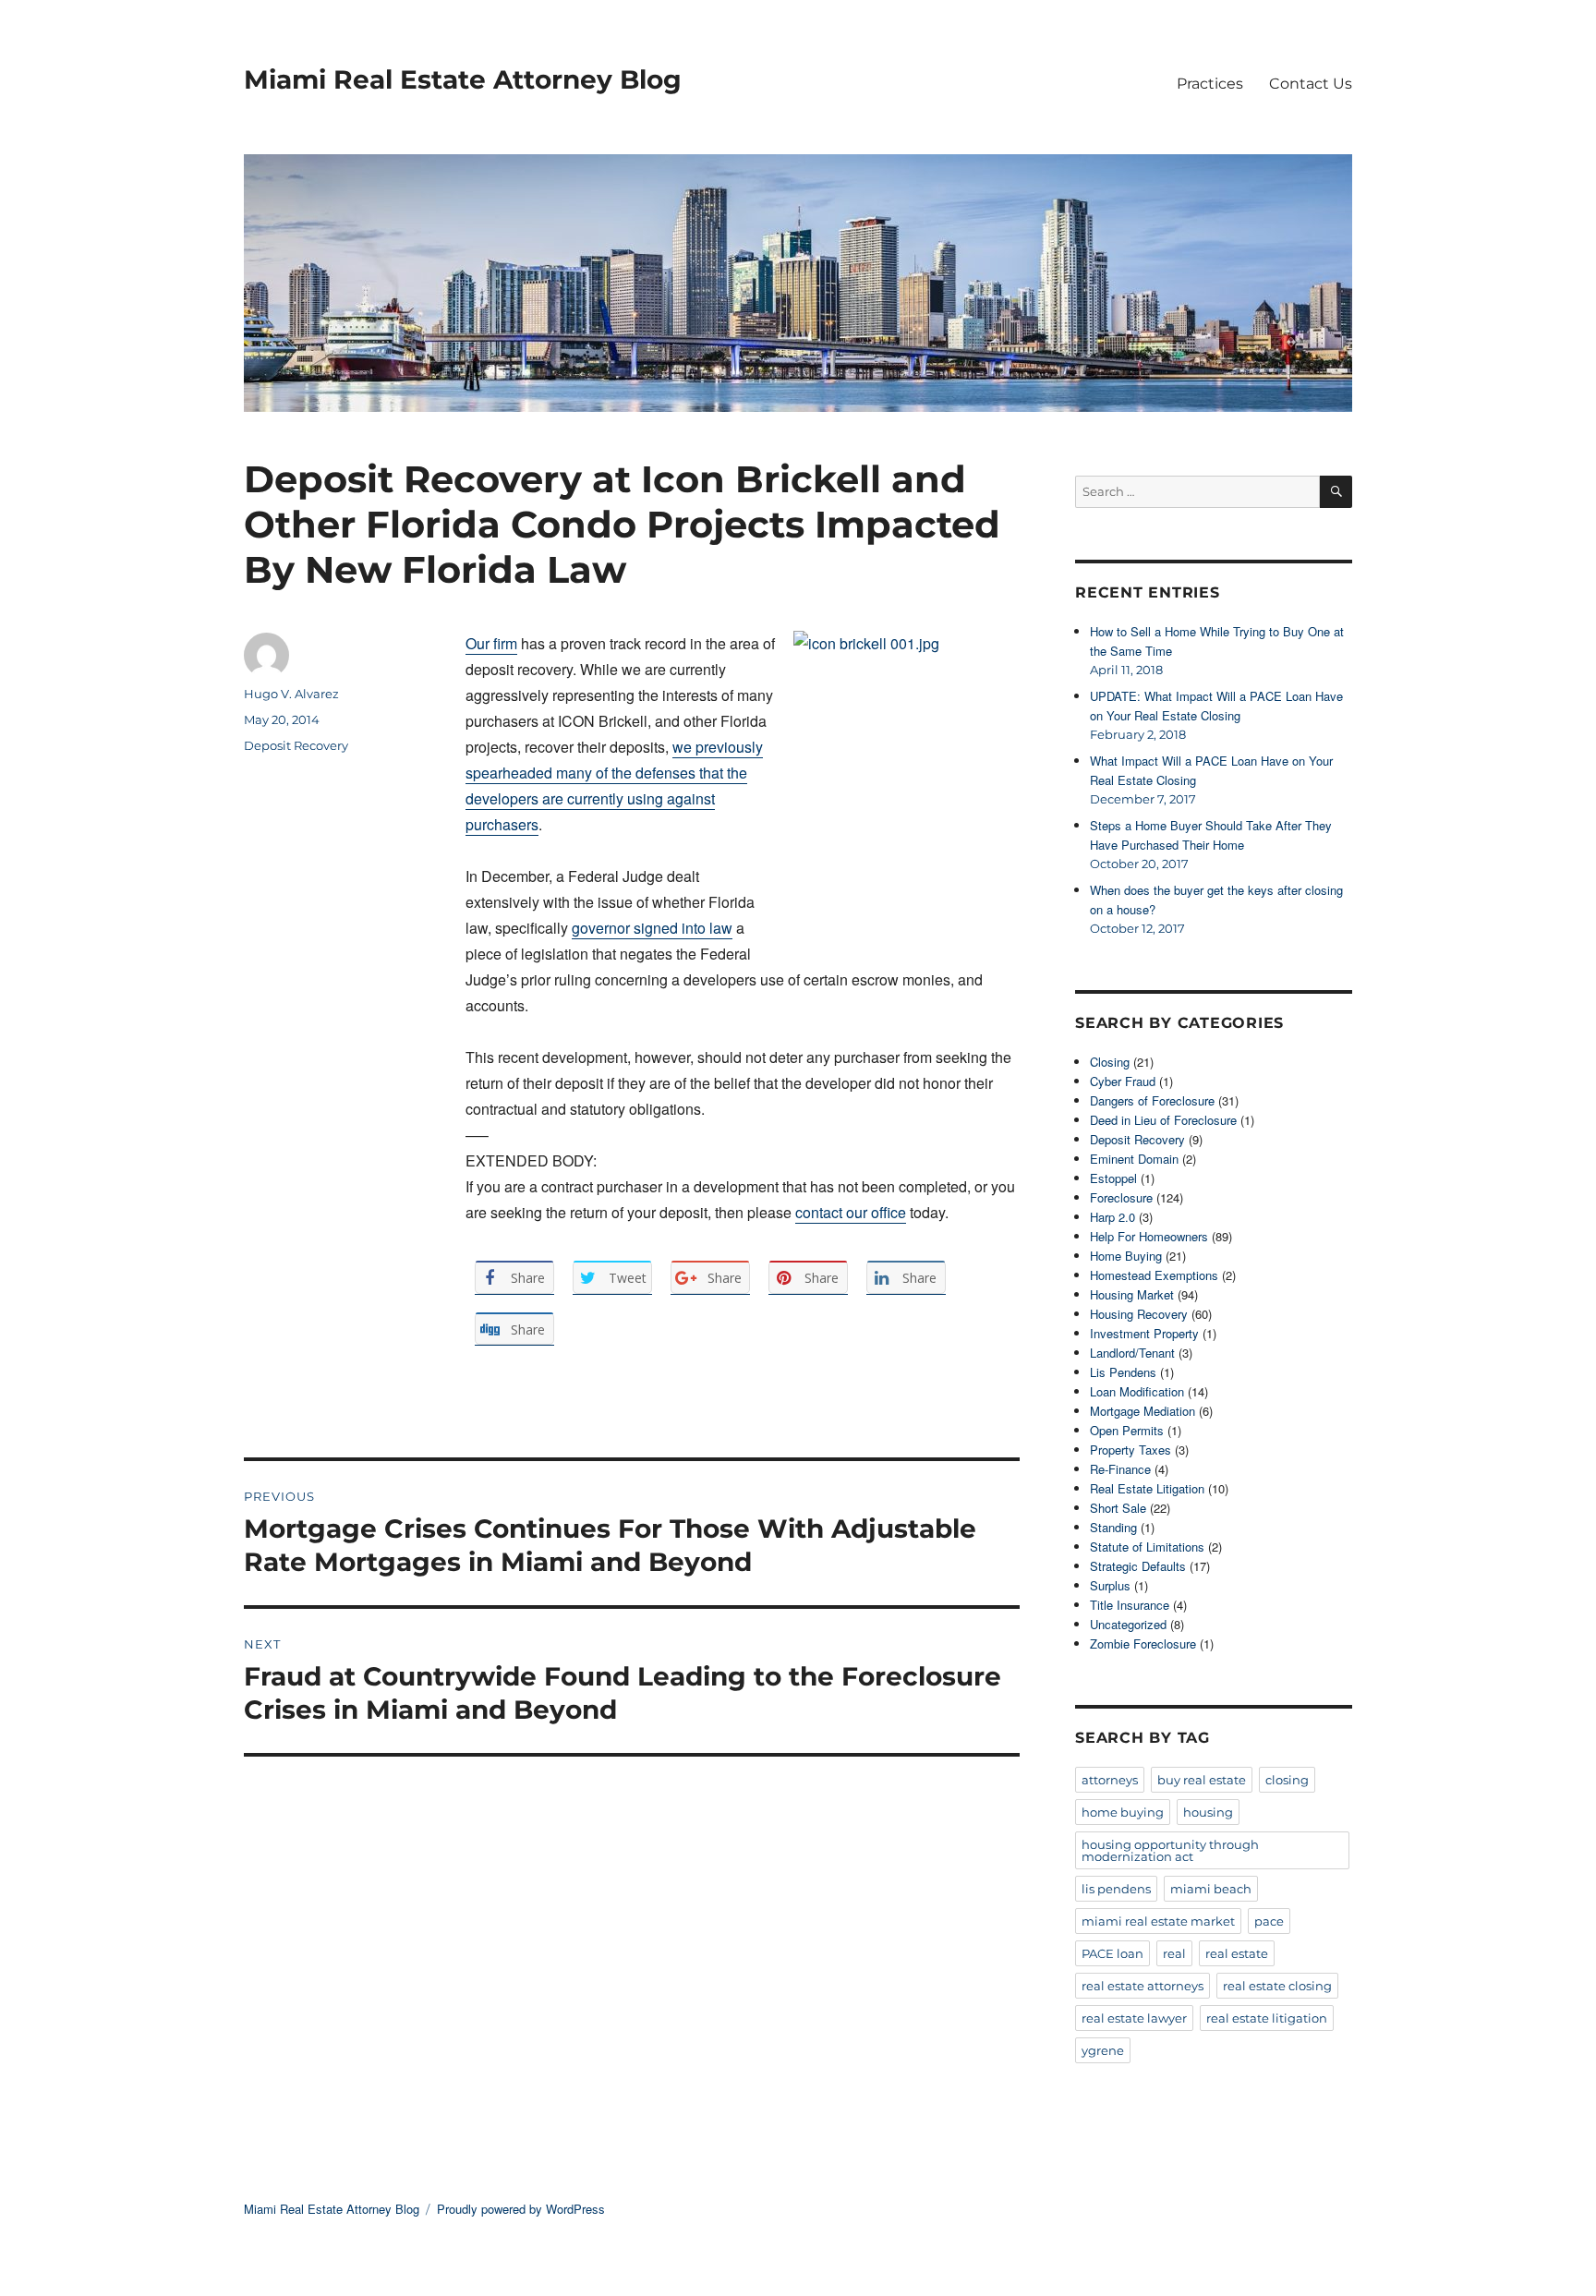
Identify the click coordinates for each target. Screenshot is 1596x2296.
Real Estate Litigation (1147, 1488)
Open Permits (1127, 1430)
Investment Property (1144, 1333)
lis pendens (1116, 1889)
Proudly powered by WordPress (521, 2209)
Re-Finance (1120, 1469)
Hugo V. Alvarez (291, 694)
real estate (1237, 1953)
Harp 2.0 (1112, 1217)
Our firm (491, 643)
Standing (1113, 1527)
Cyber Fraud (1123, 1081)
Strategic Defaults (1138, 1566)
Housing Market (1132, 1294)
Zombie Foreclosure (1143, 1643)
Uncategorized (1128, 1624)
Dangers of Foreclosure (1152, 1100)
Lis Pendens (1123, 1372)
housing (1208, 1812)
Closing (1110, 1062)
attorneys (1110, 1780)
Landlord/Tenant (1132, 1353)
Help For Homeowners (1149, 1236)
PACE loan (1112, 1953)
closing (1287, 1780)
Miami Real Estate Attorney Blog (463, 79)
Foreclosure (1121, 1197)
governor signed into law (652, 928)
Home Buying (1126, 1256)
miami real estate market (1158, 1921)
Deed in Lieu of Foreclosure (1163, 1120)
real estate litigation (1267, 2018)
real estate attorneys (1143, 1986)
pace (1269, 1921)
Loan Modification (1137, 1391)
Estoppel (1113, 1178)
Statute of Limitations (1147, 1547)
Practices (1210, 84)
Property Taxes (1130, 1450)
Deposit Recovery (296, 745)
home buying (1123, 1812)
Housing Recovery (1139, 1314)
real (1174, 1953)
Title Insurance (1130, 1605)
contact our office (851, 1212)
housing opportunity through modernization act (1170, 1850)
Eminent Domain (1134, 1159)
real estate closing (1277, 1986)
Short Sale (1118, 1508)
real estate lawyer (1134, 2018)
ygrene (1103, 2050)
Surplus (1110, 1585)
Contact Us (1311, 84)
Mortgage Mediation (1143, 1411)
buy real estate (1202, 1780)
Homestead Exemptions (1154, 1275)
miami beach (1211, 1889)
